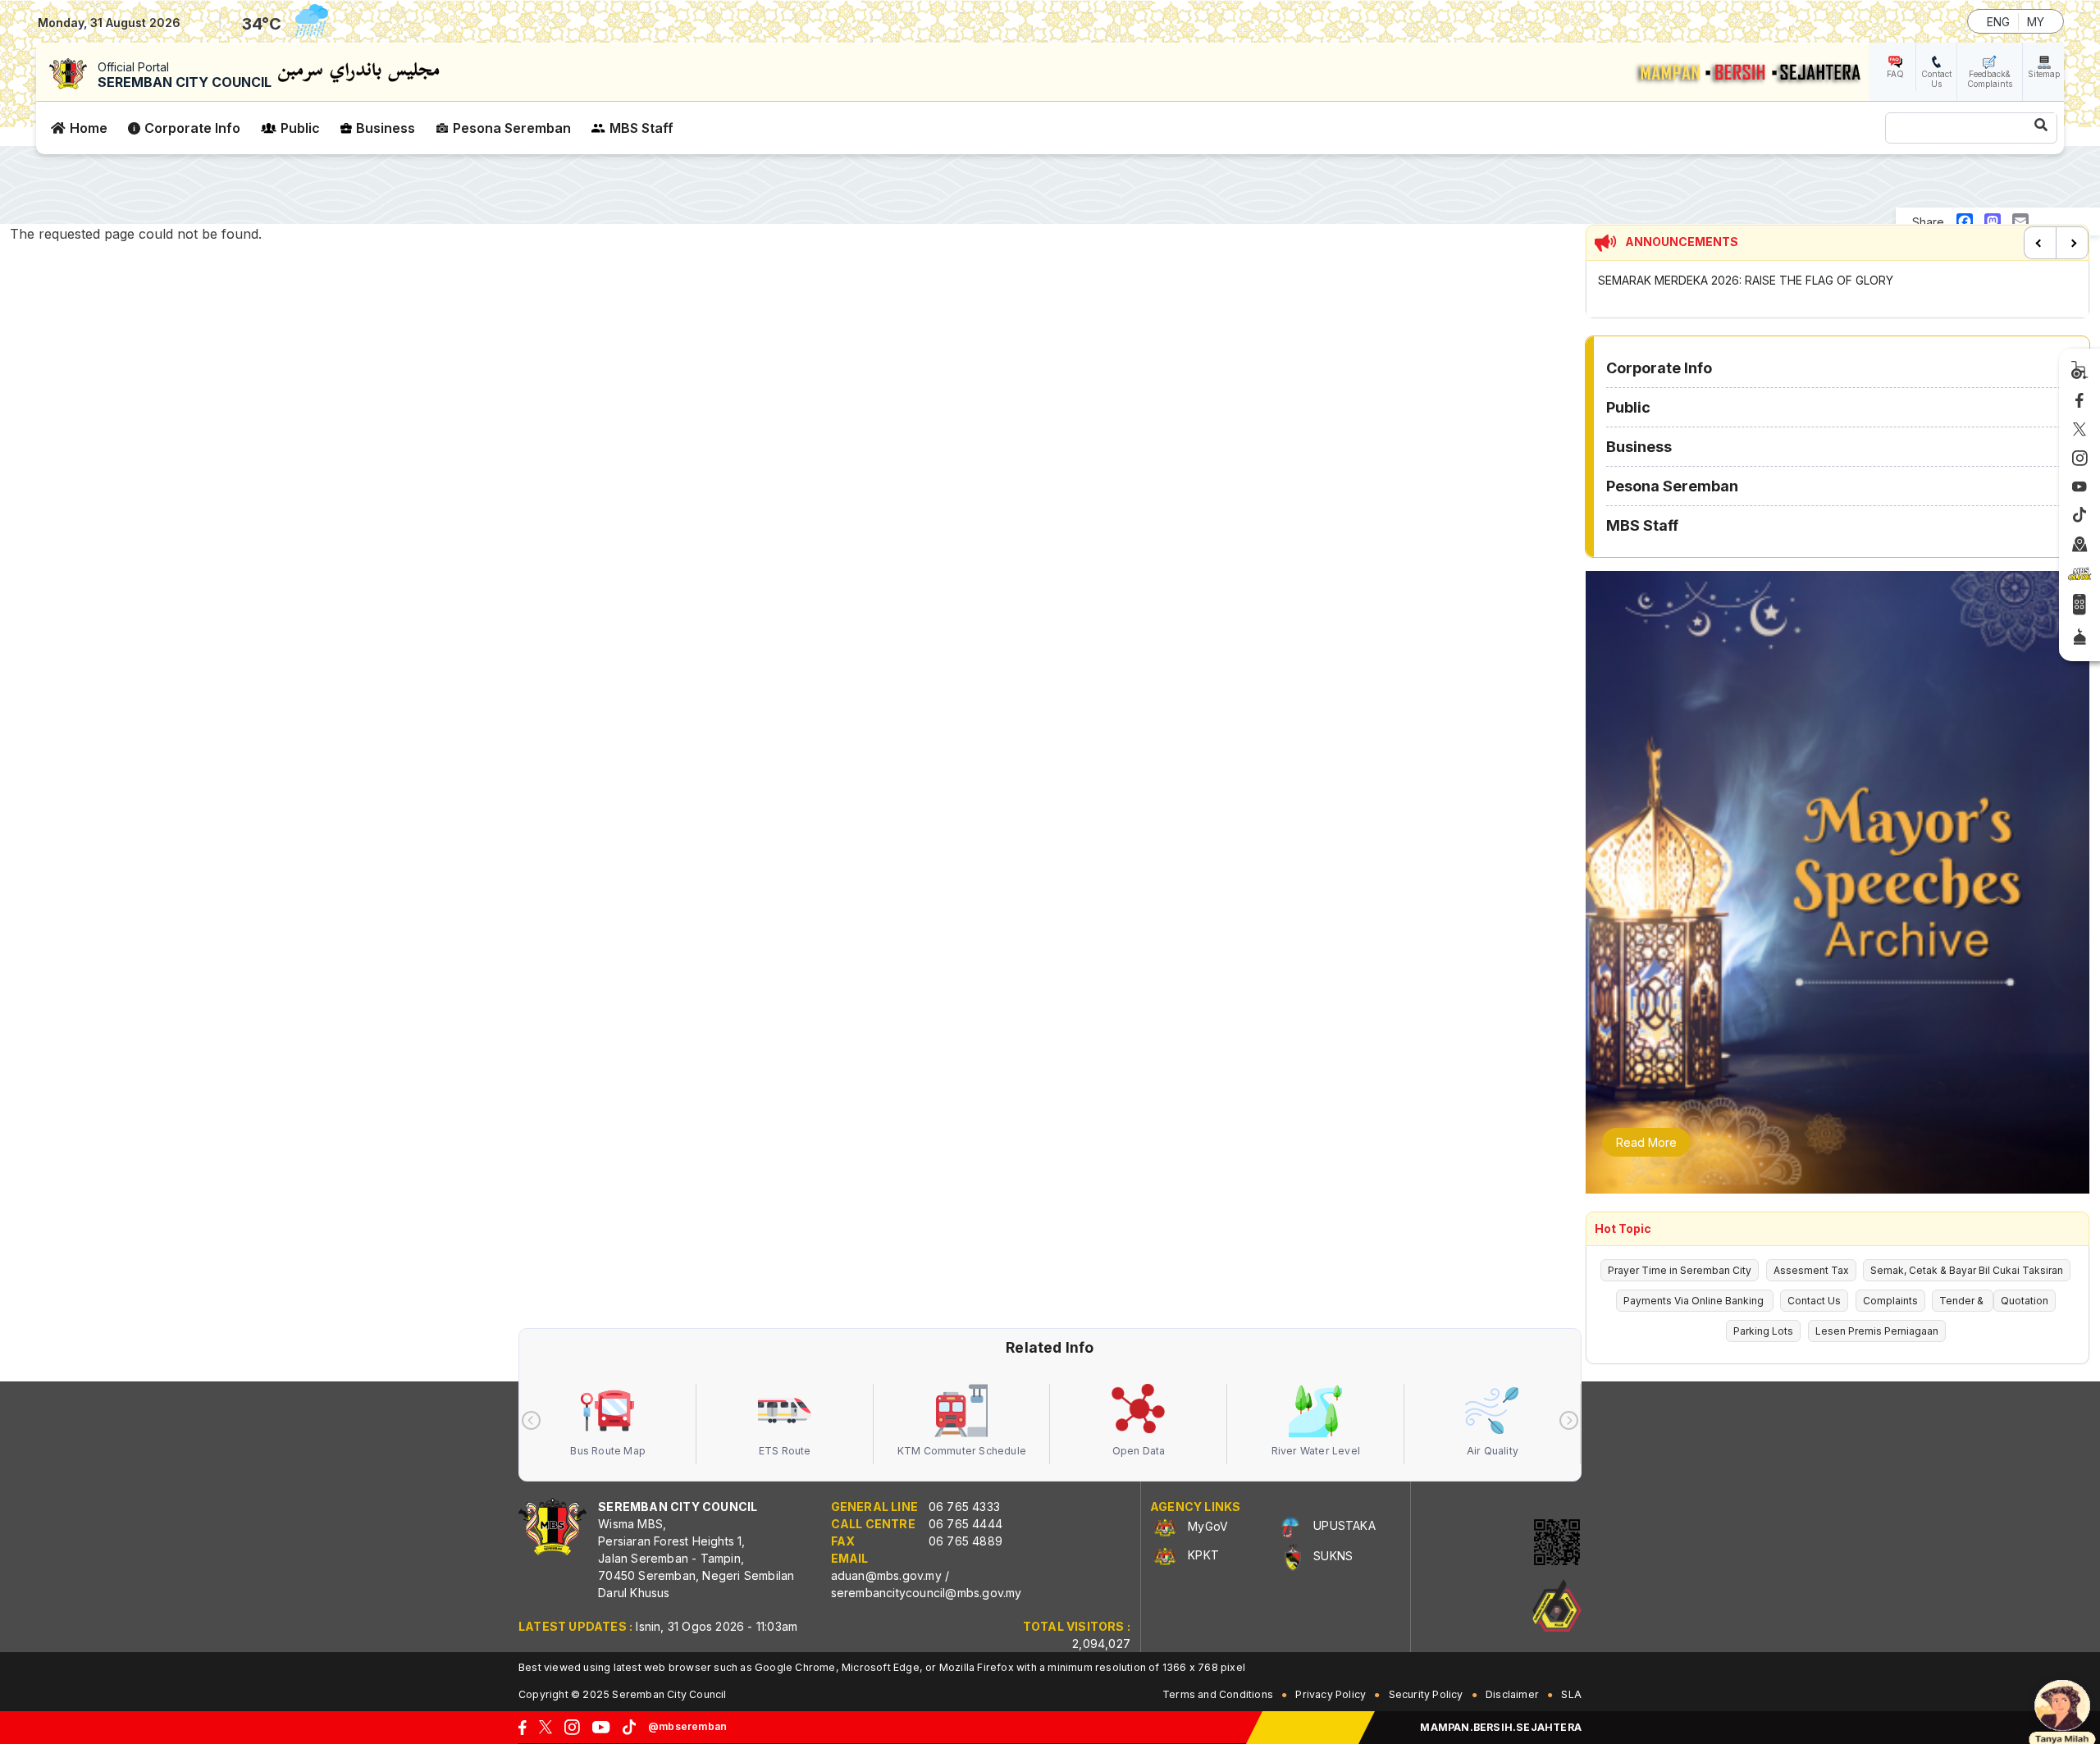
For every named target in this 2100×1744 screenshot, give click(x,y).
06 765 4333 (964, 1507)
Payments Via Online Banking (1695, 1301)
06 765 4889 (966, 1541)
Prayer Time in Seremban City (1680, 1270)
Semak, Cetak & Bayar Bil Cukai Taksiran (1967, 1270)
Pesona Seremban (512, 128)
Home (89, 128)
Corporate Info (192, 128)
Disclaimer (1512, 1694)
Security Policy (1426, 1694)
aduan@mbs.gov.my (886, 1575)
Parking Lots (1763, 1331)
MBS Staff (641, 128)
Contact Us (1936, 79)
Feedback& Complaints (1990, 79)
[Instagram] (2080, 459)
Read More (1646, 1142)
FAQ (1895, 74)
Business (386, 128)
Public (300, 128)
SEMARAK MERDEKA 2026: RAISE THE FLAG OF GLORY (1746, 280)
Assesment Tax (1811, 1270)
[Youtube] (2079, 488)
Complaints (1890, 1301)
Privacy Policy (1331, 1694)
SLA (1571, 1694)
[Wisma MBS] (2080, 545)
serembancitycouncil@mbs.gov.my (927, 1593)
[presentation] (531, 1420)
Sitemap (2044, 74)
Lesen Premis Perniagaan (1877, 1331)
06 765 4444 (966, 1524)
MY (2036, 22)
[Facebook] (2079, 401)
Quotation (2025, 1301)
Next (2072, 243)
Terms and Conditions (1218, 1694)
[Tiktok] (2079, 516)
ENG (1998, 22)
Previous (2040, 243)
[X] (2079, 430)
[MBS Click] (2079, 574)
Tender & (1963, 1301)
